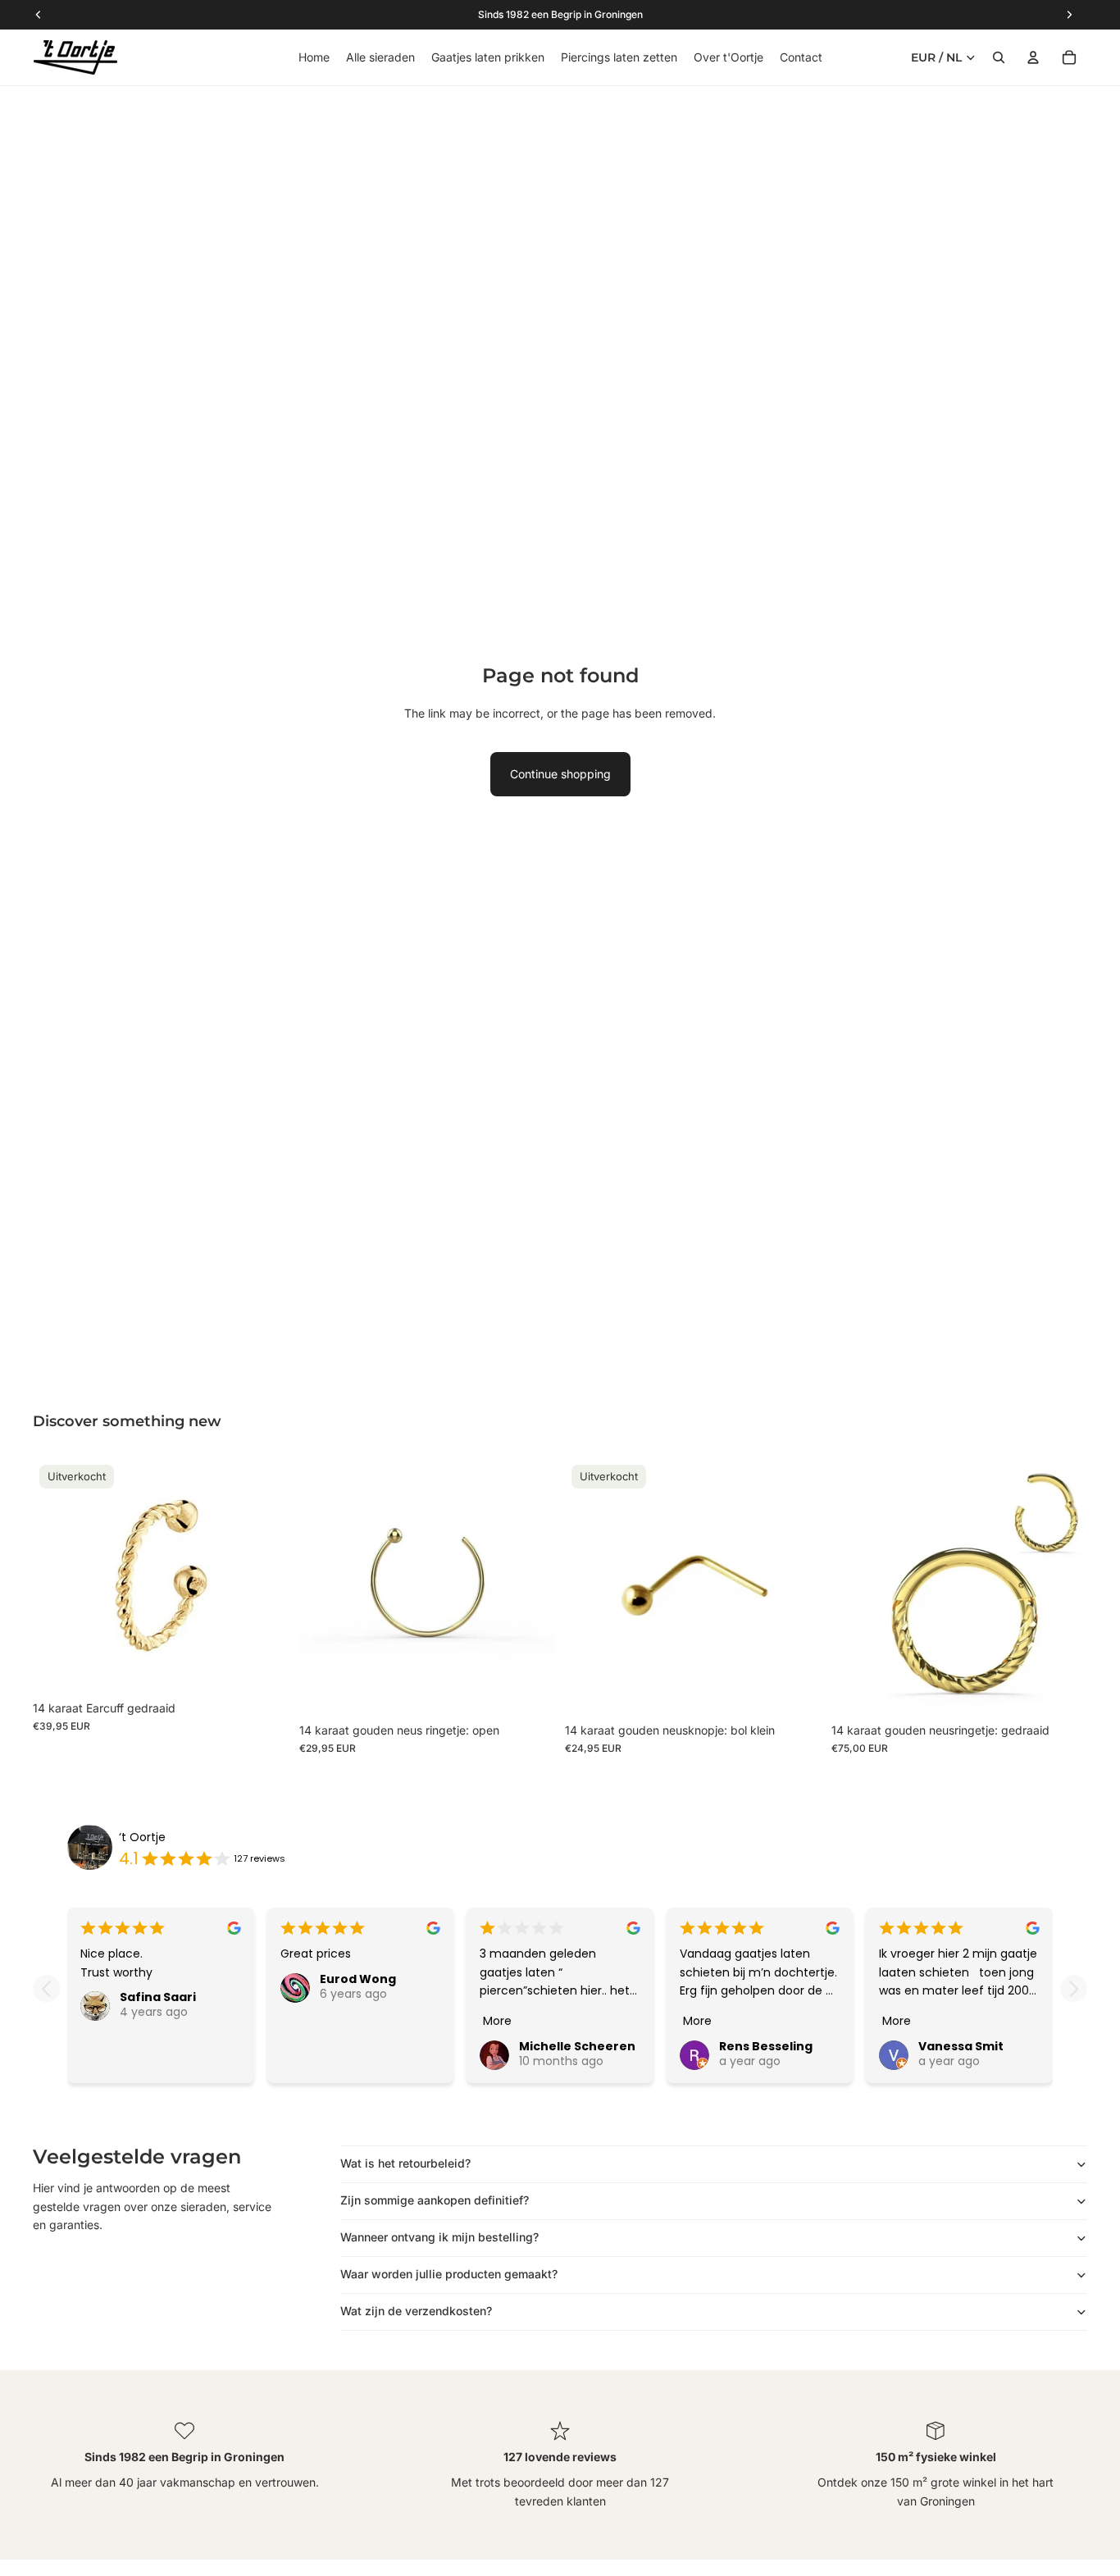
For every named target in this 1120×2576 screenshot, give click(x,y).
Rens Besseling (766, 2046)
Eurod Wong (358, 1979)
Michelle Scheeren (577, 2046)
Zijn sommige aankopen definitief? (435, 2200)
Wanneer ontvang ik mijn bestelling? (439, 2237)
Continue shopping (560, 774)
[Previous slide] (46, 1988)
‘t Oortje (142, 1837)
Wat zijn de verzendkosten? (416, 2311)
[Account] (1033, 57)
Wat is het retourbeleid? (405, 2163)
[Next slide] (1074, 1988)
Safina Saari (158, 1997)
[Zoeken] (999, 57)
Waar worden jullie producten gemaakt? (449, 2274)
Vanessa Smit (961, 2046)
